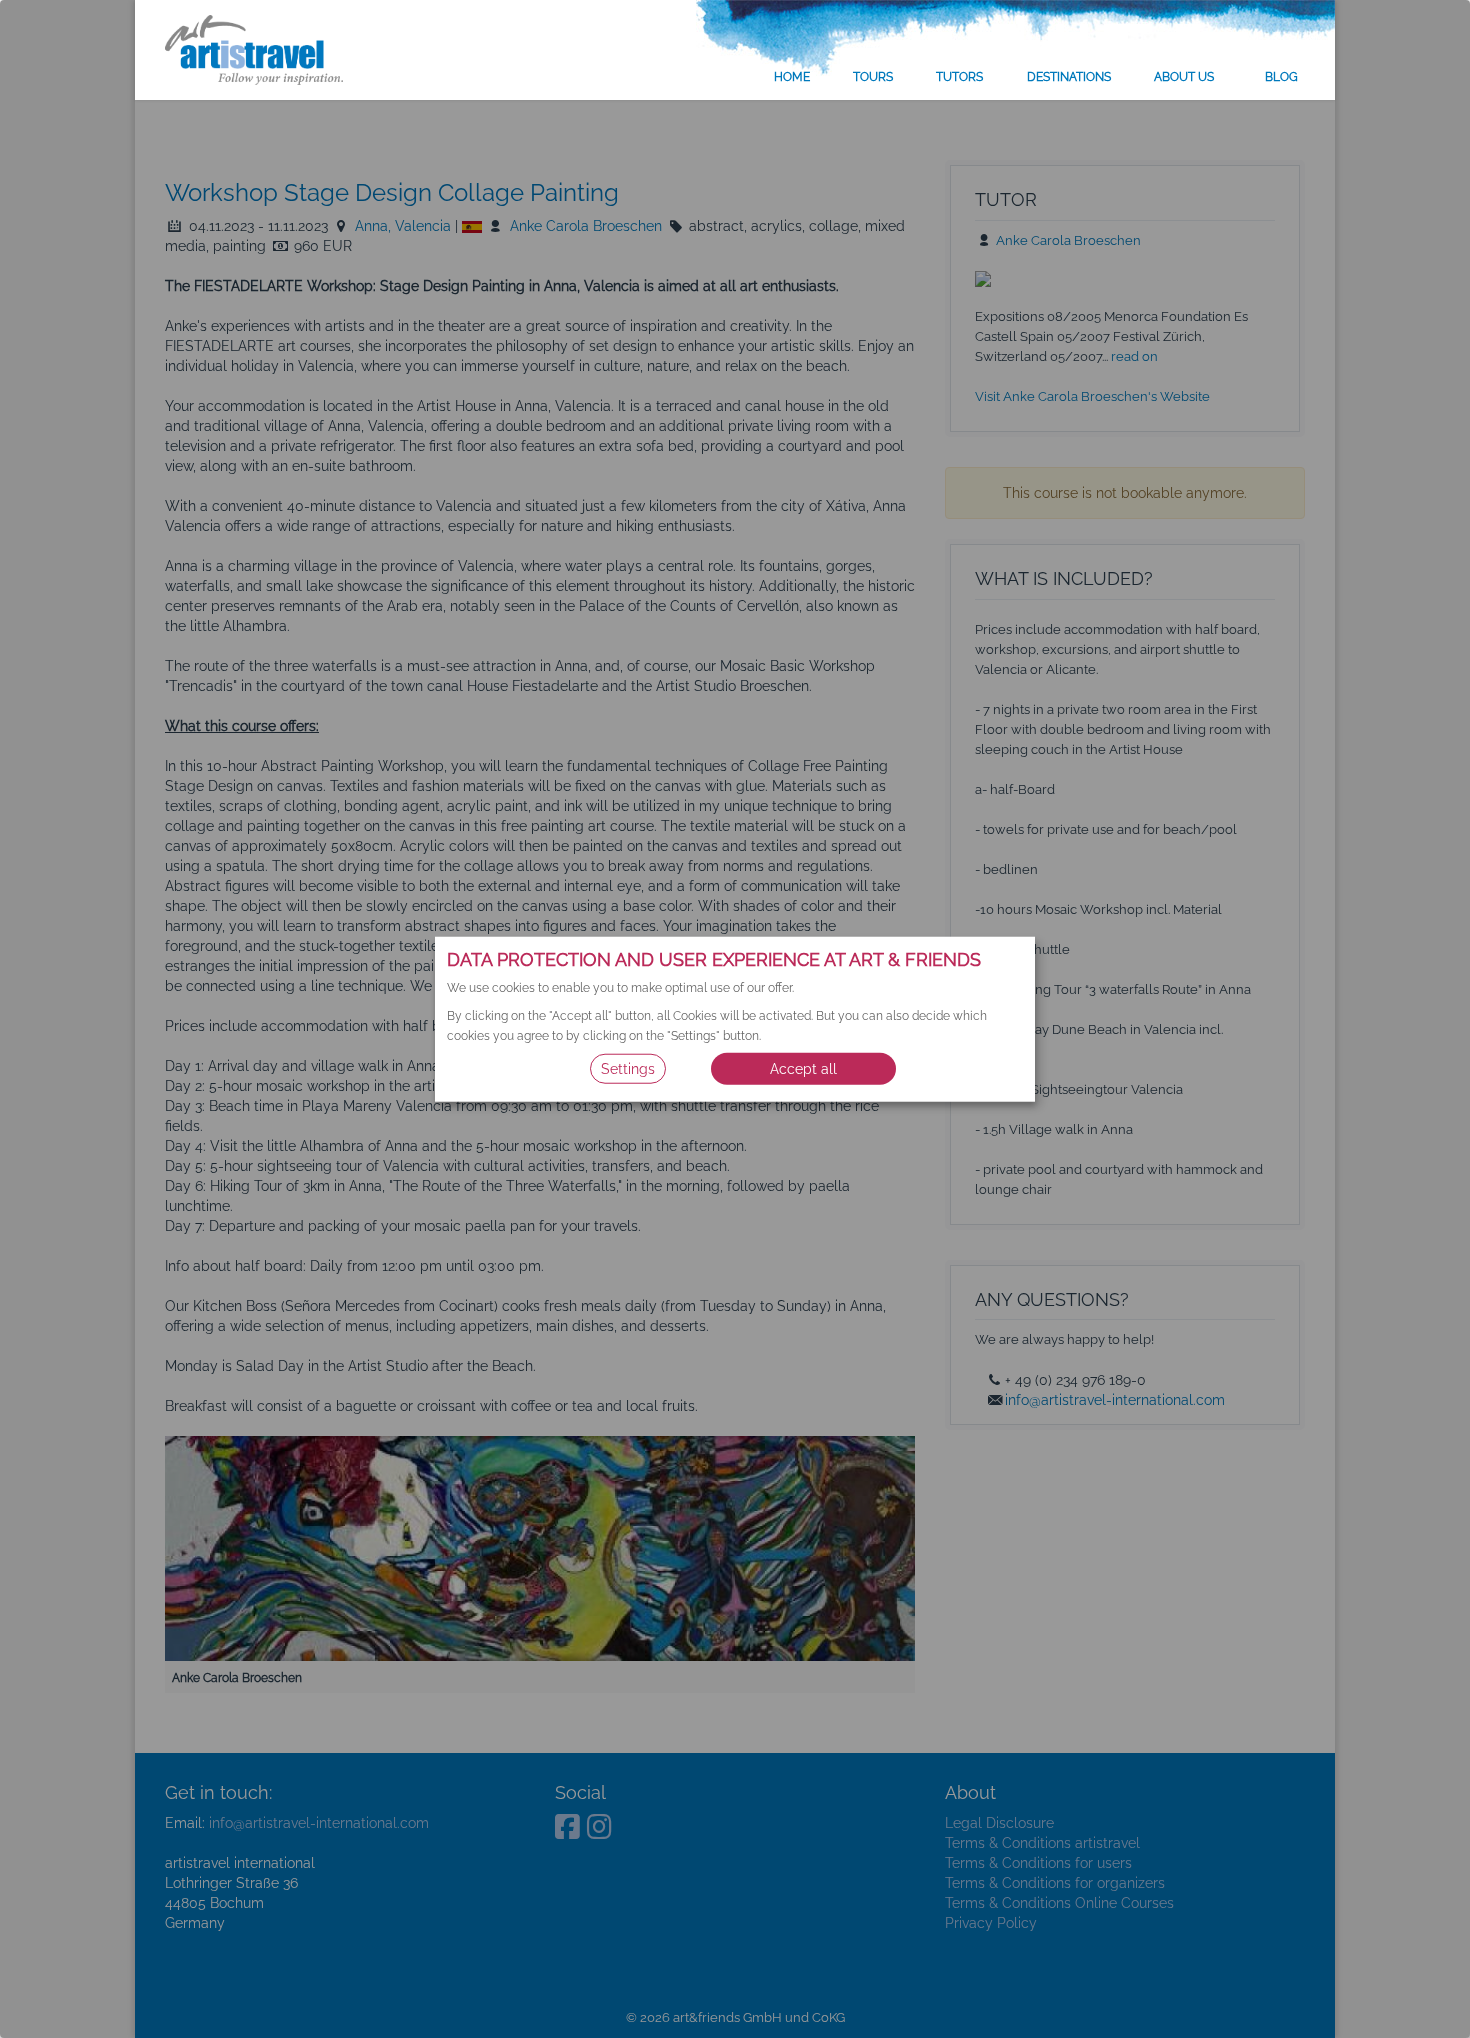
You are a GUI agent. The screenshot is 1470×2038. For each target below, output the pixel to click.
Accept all (803, 1068)
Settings (628, 1068)
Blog (1281, 77)
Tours (873, 77)
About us (1184, 77)
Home (792, 77)
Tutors (959, 77)
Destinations (1069, 77)
